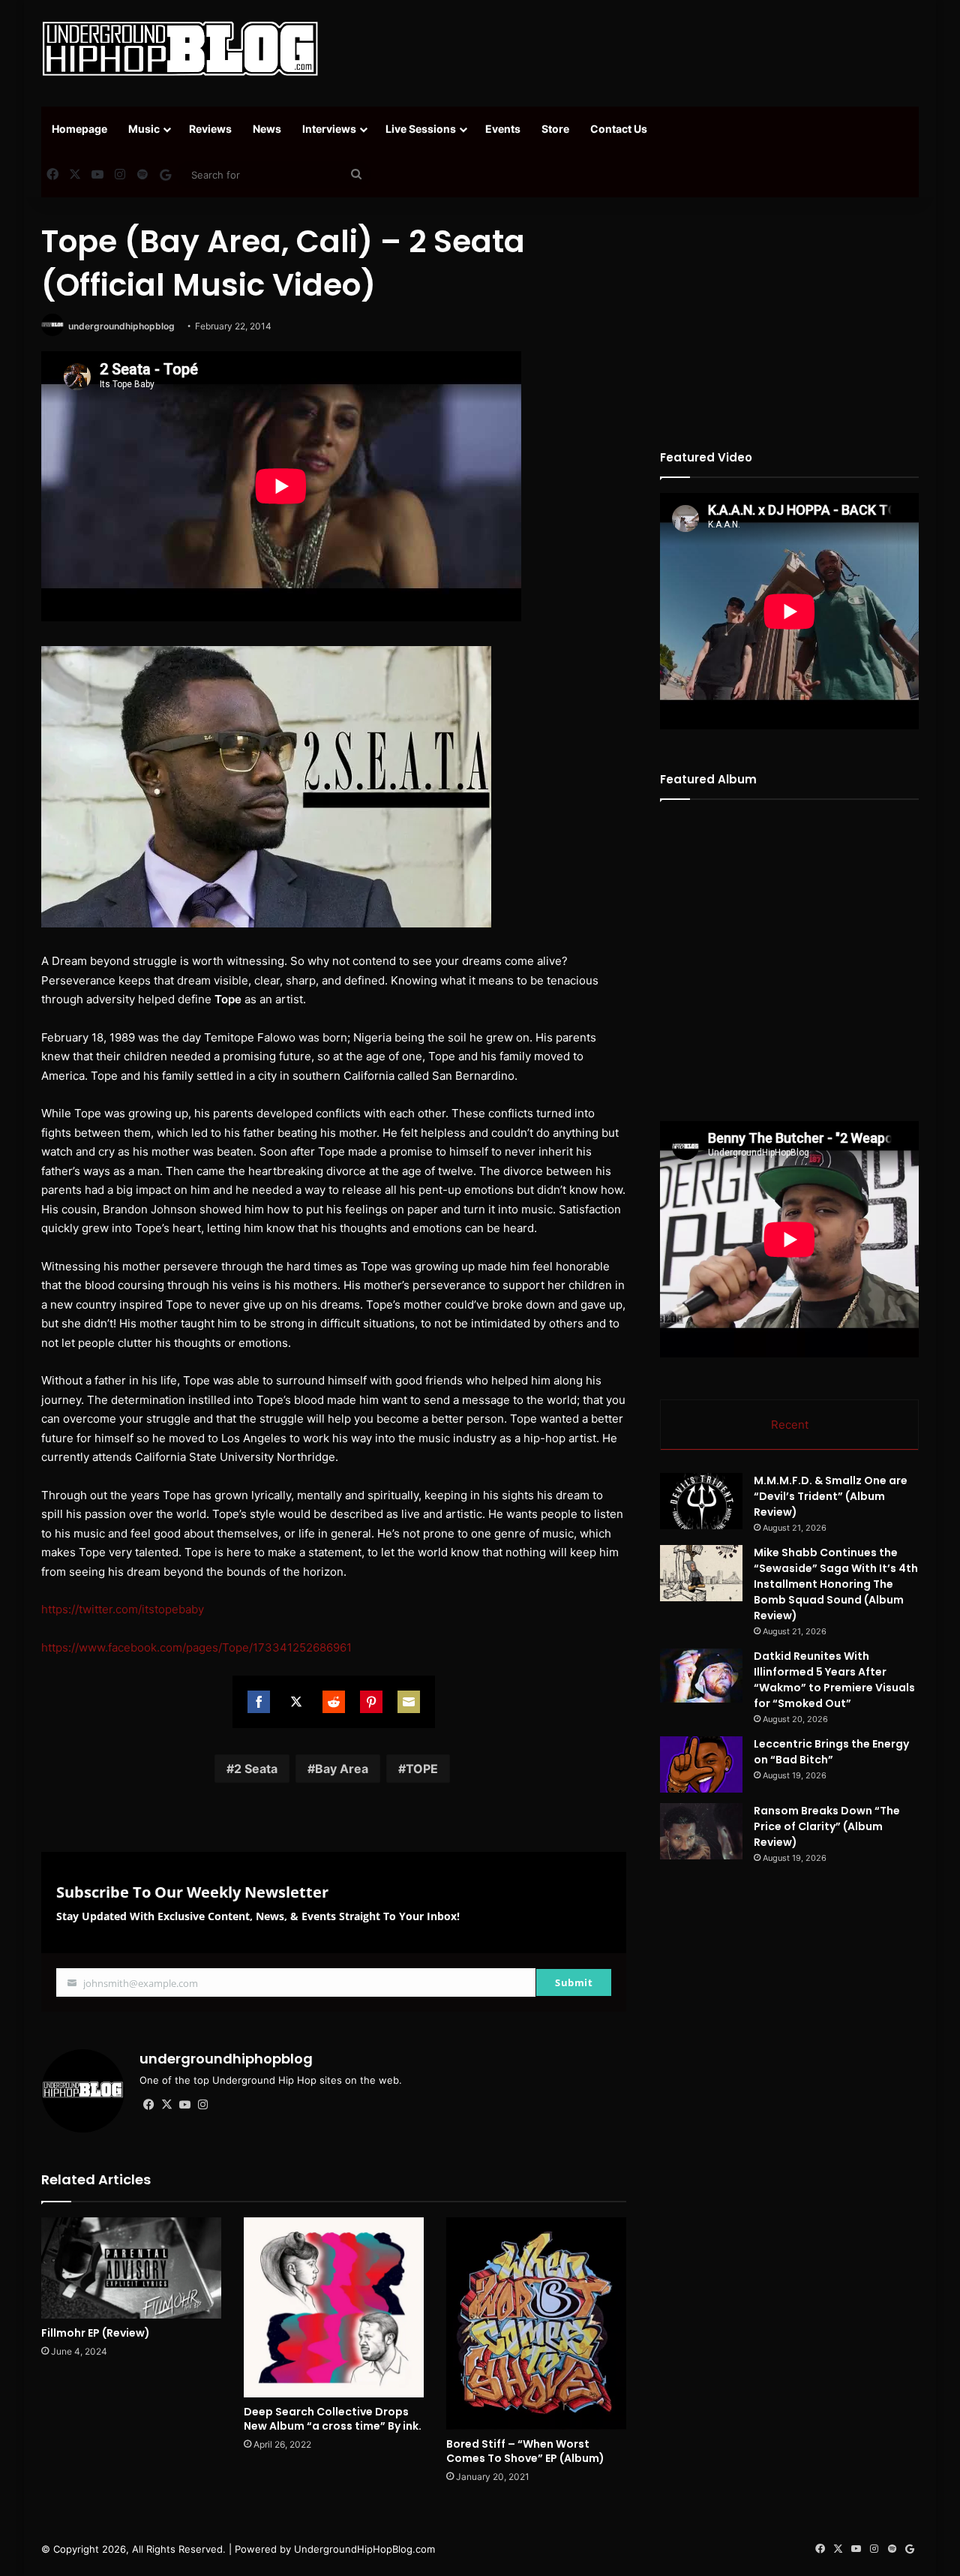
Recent (790, 1425)
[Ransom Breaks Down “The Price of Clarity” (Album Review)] (701, 1831)
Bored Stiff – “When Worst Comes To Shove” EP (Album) (525, 2451)
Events (503, 129)
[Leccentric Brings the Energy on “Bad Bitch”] (701, 1764)
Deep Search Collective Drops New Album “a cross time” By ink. (333, 2419)
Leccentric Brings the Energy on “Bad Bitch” (831, 1752)
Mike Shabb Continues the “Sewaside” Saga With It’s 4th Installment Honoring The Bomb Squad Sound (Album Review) (836, 1584)
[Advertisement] (630, 49)
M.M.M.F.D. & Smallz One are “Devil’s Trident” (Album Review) (831, 1496)
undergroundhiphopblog (121, 326)
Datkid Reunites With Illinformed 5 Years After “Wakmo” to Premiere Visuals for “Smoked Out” (834, 1680)
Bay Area (342, 1769)
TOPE (422, 1769)
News (267, 129)
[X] (166, 2105)
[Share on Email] (409, 1702)
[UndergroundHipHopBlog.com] (180, 49)
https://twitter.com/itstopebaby (123, 1609)
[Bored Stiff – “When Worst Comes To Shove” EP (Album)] (536, 2324)
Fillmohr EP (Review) (96, 2333)
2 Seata (256, 1769)
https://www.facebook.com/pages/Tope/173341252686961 (196, 1647)
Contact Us (619, 129)
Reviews (210, 129)
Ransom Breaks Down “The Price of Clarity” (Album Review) (827, 1826)
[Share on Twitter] (296, 1702)
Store (555, 129)
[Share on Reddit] (334, 1702)
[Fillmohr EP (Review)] (131, 2268)
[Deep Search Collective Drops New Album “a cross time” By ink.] (334, 2307)
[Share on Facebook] (259, 1702)
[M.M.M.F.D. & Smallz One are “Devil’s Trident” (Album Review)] (701, 1501)
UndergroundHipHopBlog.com (364, 2549)
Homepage (79, 129)
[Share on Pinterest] (371, 1702)
